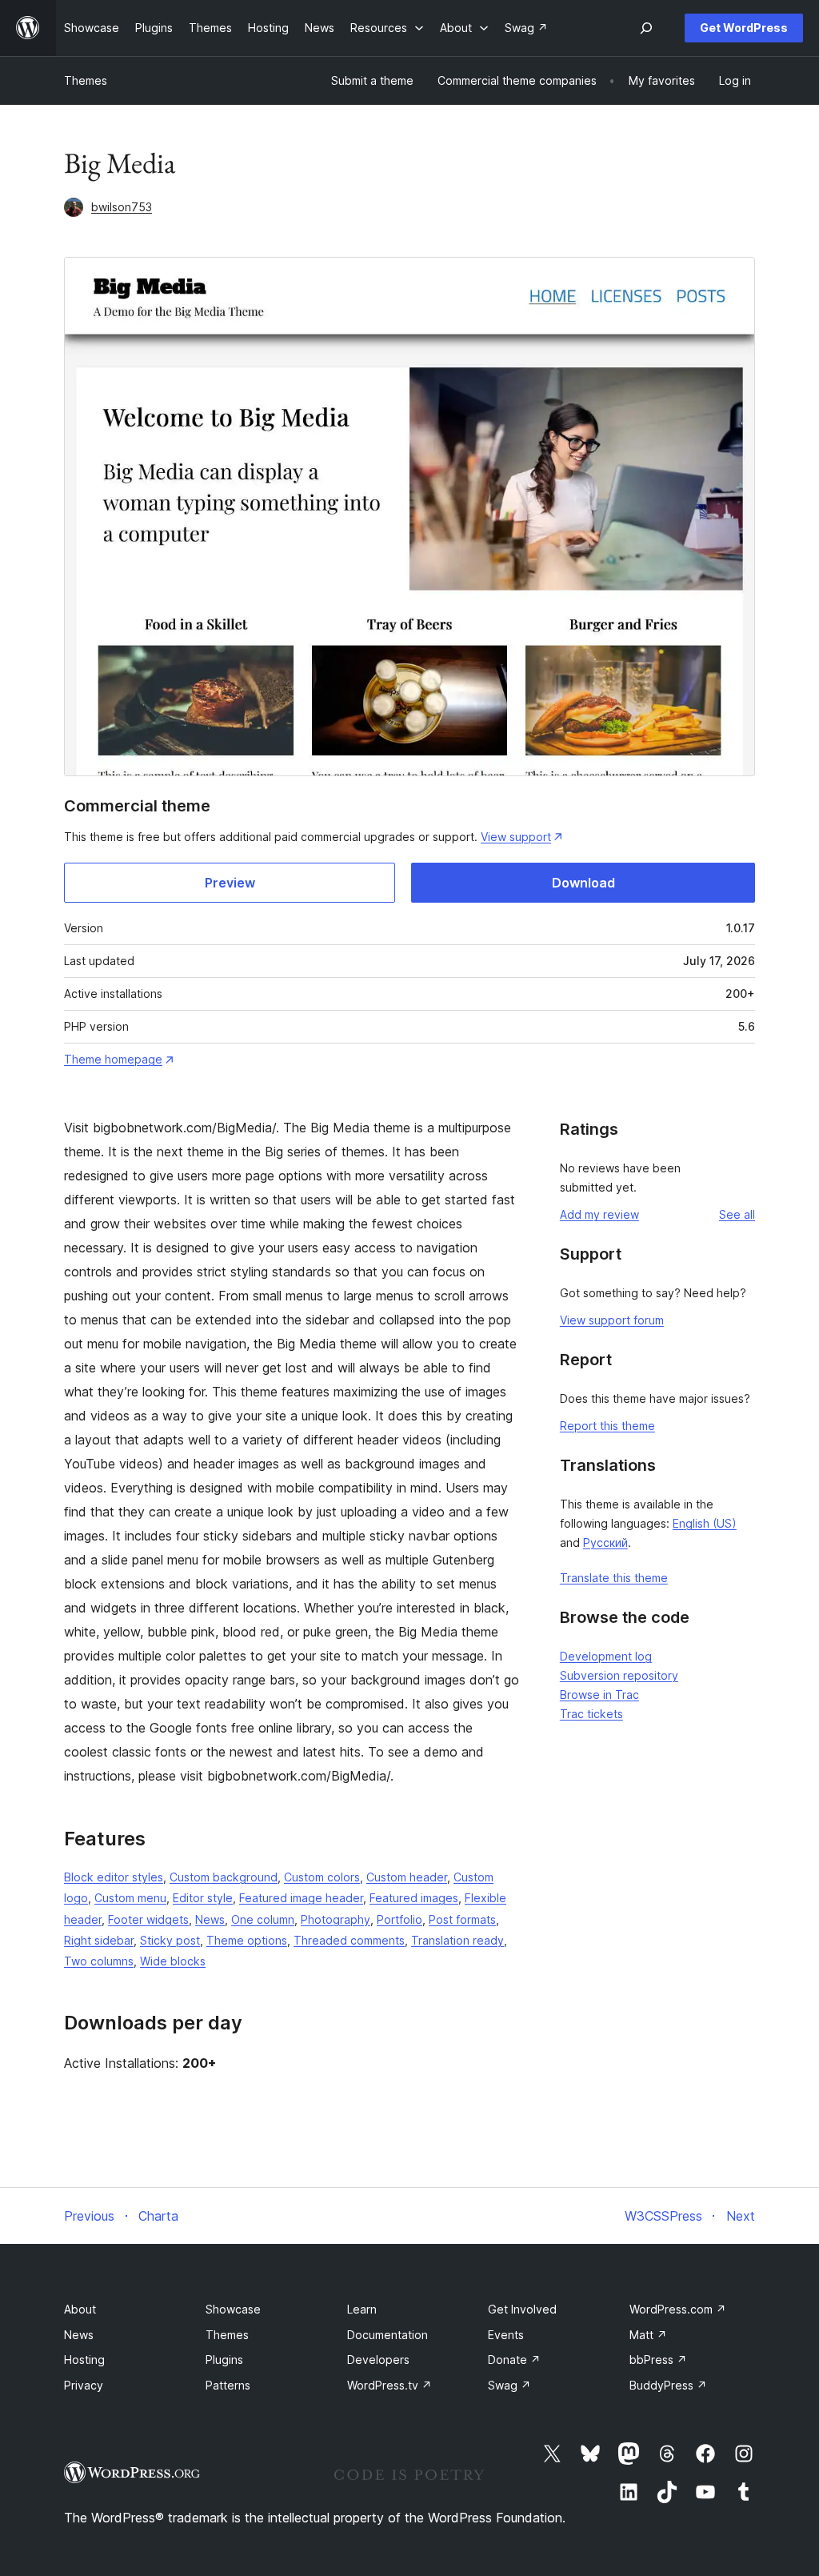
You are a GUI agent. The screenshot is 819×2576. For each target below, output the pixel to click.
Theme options (247, 1940)
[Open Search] (646, 28)
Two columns (99, 1961)
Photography (336, 1919)
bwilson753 (122, 207)
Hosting (84, 2360)
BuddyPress (668, 2385)
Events (506, 2335)
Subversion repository (619, 1675)
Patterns (228, 2385)
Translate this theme (614, 1578)
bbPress (658, 2360)
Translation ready (457, 1940)
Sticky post (170, 1940)
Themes (86, 80)
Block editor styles (114, 1877)
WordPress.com (678, 2309)
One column (263, 1919)
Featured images (414, 1898)
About (80, 2309)
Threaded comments (349, 1940)
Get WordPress (744, 28)
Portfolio (400, 1919)
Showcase (233, 2309)
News (210, 1919)
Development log (606, 1656)
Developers (378, 2360)
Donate (514, 2360)
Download (583, 883)
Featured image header (301, 1898)
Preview (230, 883)
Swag (509, 2385)
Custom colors (322, 1877)
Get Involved (522, 2309)
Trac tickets (591, 1714)
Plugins (224, 2360)
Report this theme (607, 1426)
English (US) (705, 1523)
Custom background (224, 1877)
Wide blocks (173, 1961)
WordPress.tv (390, 2385)
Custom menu (130, 1898)
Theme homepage (113, 1059)
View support (516, 837)
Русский (605, 1542)
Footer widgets (148, 1919)
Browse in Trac (599, 1695)
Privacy (84, 2385)
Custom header (407, 1877)
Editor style (203, 1898)
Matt (648, 2335)
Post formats (462, 1919)
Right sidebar (99, 1940)
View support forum (612, 1320)
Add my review (599, 1214)
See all (737, 1214)
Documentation (388, 2335)
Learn (362, 2309)
